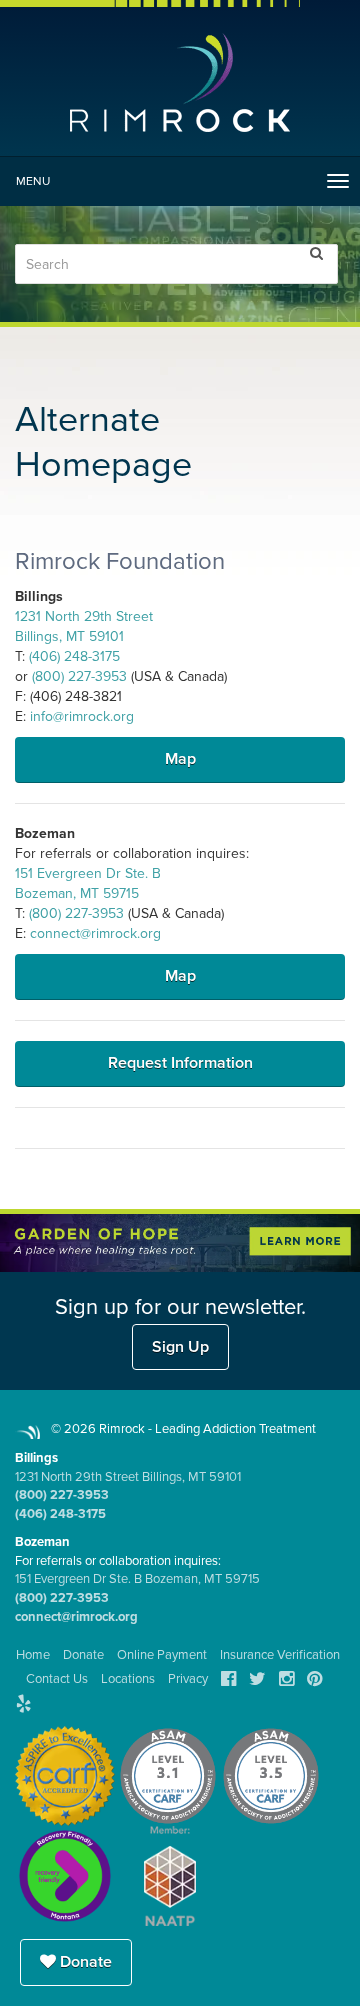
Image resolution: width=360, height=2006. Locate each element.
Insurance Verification (280, 1655)
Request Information (180, 1063)
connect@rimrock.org (95, 933)
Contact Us (57, 1679)
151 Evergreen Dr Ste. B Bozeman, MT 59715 (137, 1579)
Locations (128, 1679)
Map (180, 759)
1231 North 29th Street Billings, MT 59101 (128, 1477)
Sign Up (180, 1347)
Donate (84, 1962)
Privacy (188, 1679)
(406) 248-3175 (74, 656)
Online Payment (162, 1655)
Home (33, 1655)
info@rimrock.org (82, 716)
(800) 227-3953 (79, 676)
